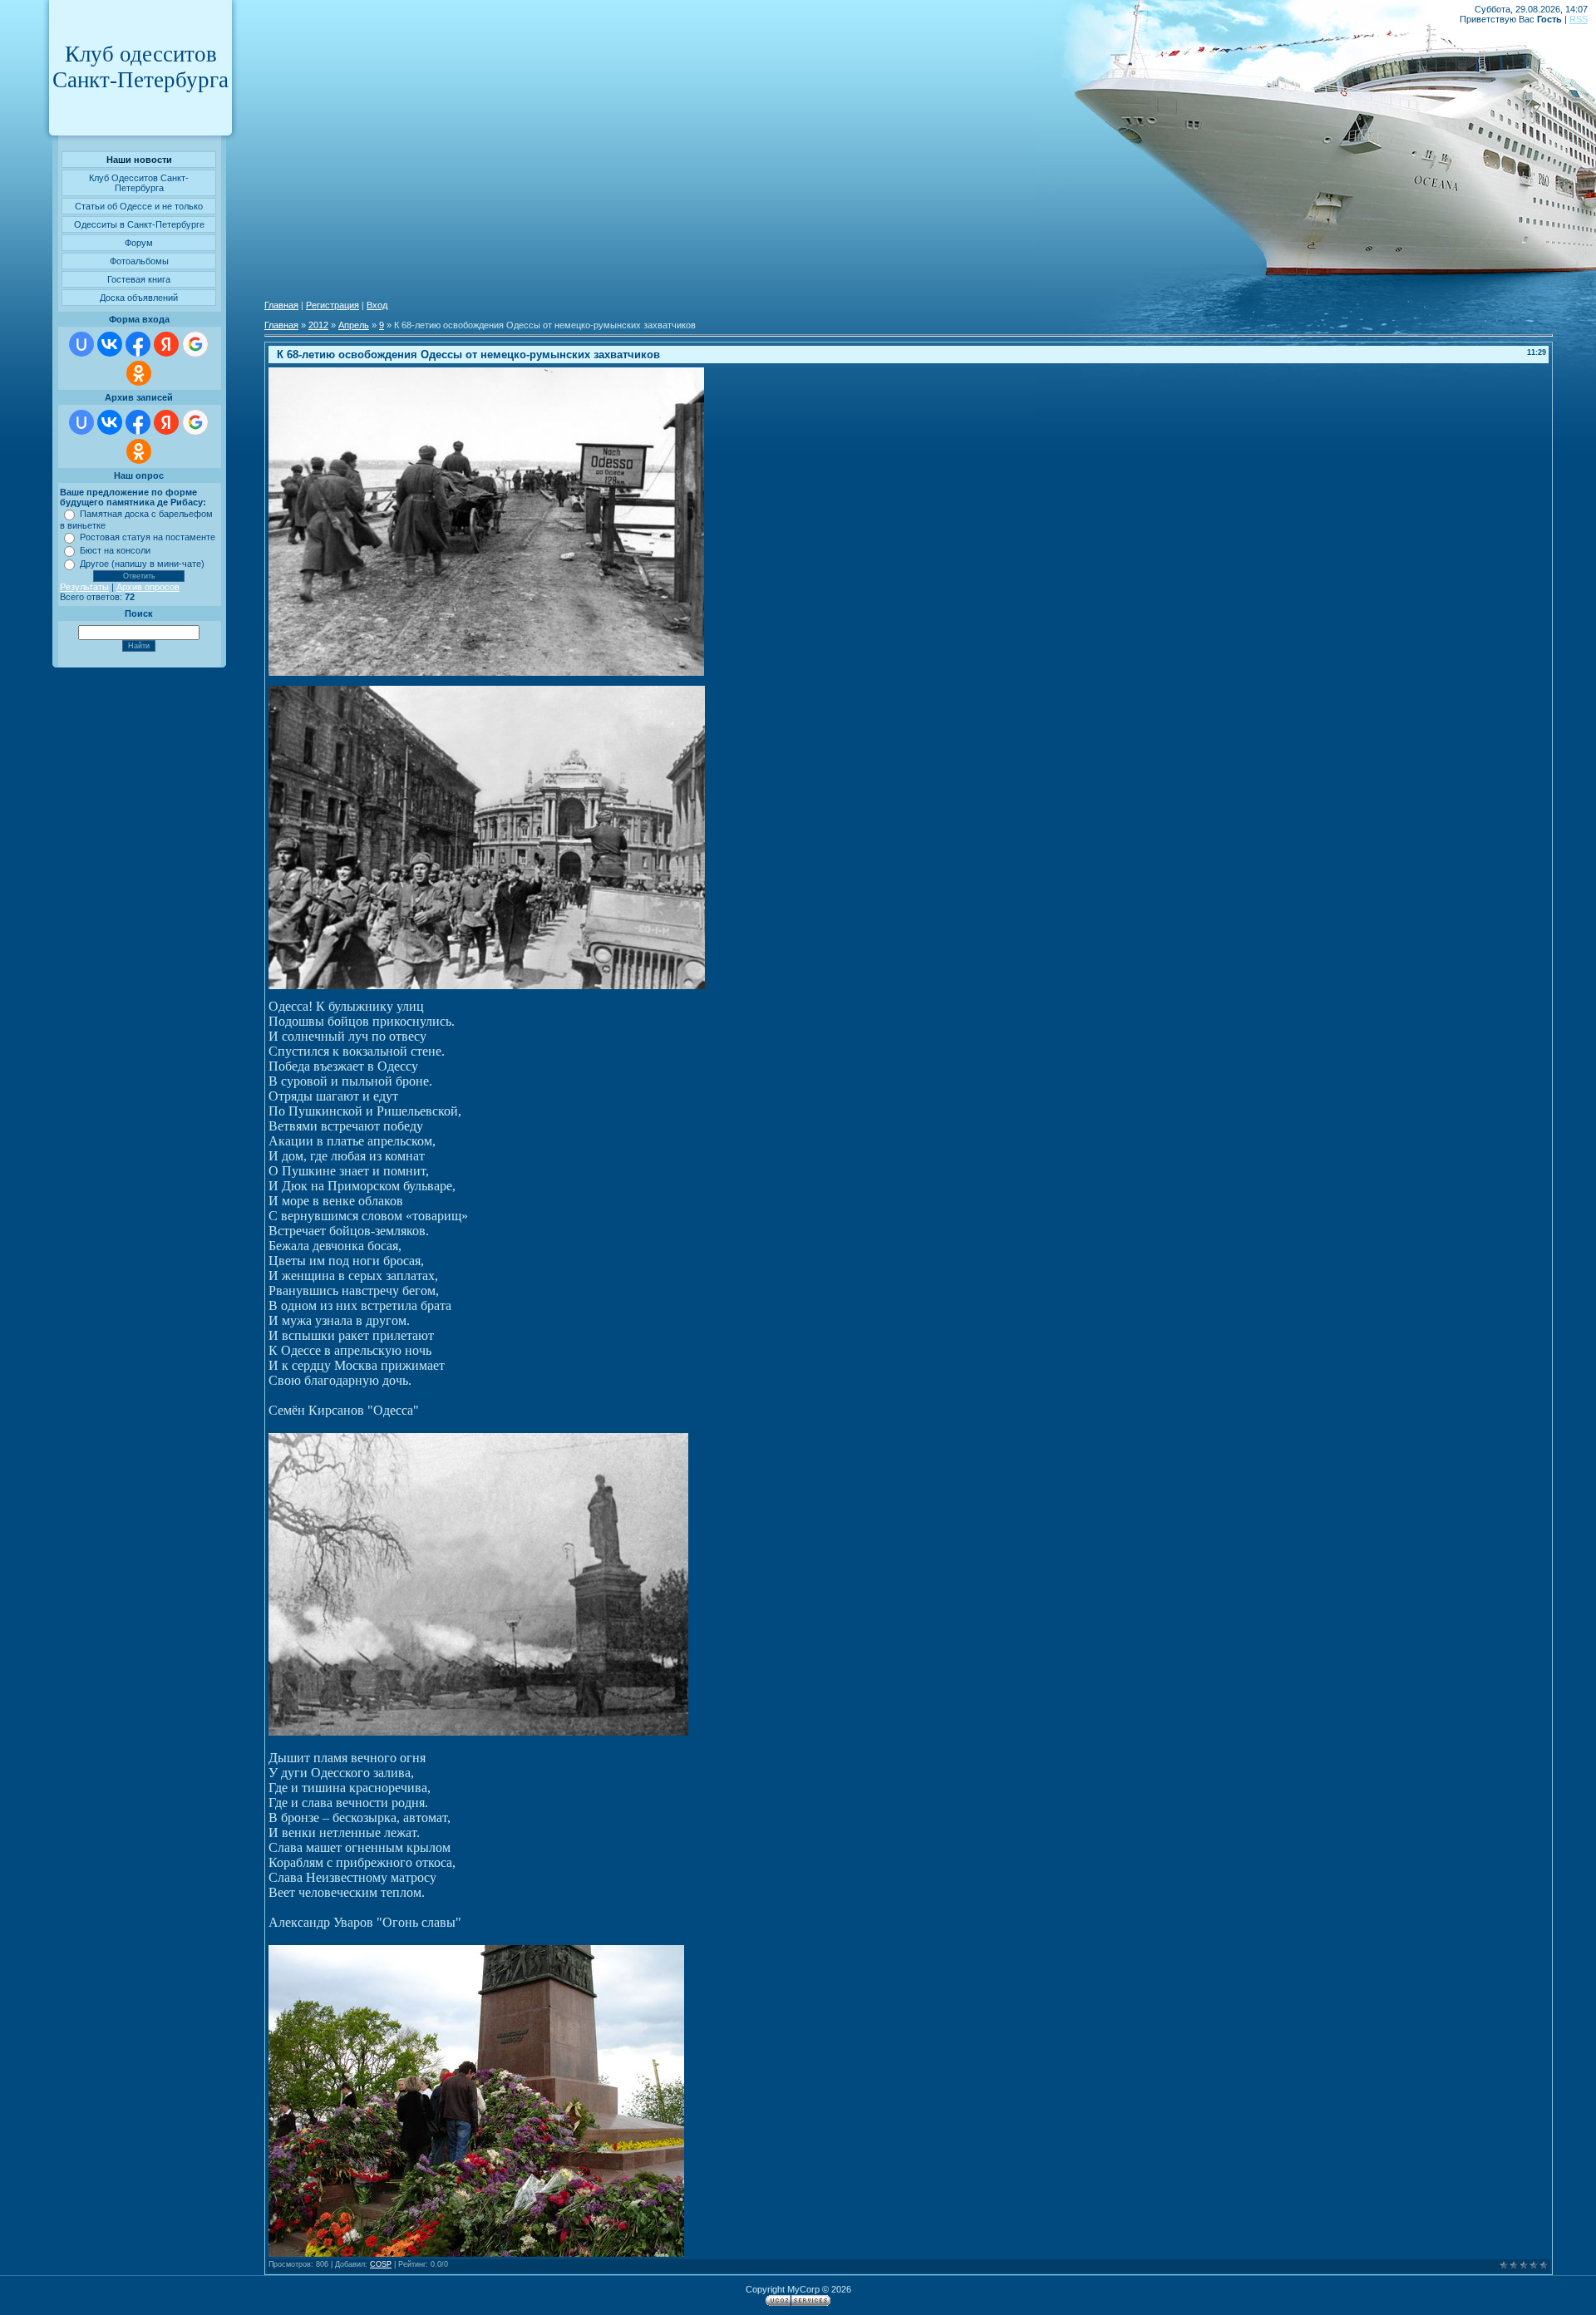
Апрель (354, 325)
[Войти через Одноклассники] (139, 373)
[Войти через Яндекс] (166, 344)
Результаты (84, 587)
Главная (281, 305)
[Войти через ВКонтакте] (110, 344)
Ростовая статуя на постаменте (148, 537)
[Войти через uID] (81, 344)
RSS (1579, 19)
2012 (318, 325)
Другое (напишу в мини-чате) (142, 564)
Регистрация (332, 305)
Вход (377, 305)
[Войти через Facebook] (138, 344)
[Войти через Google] (195, 344)
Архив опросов (148, 587)
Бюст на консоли (115, 550)
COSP (381, 2264)
